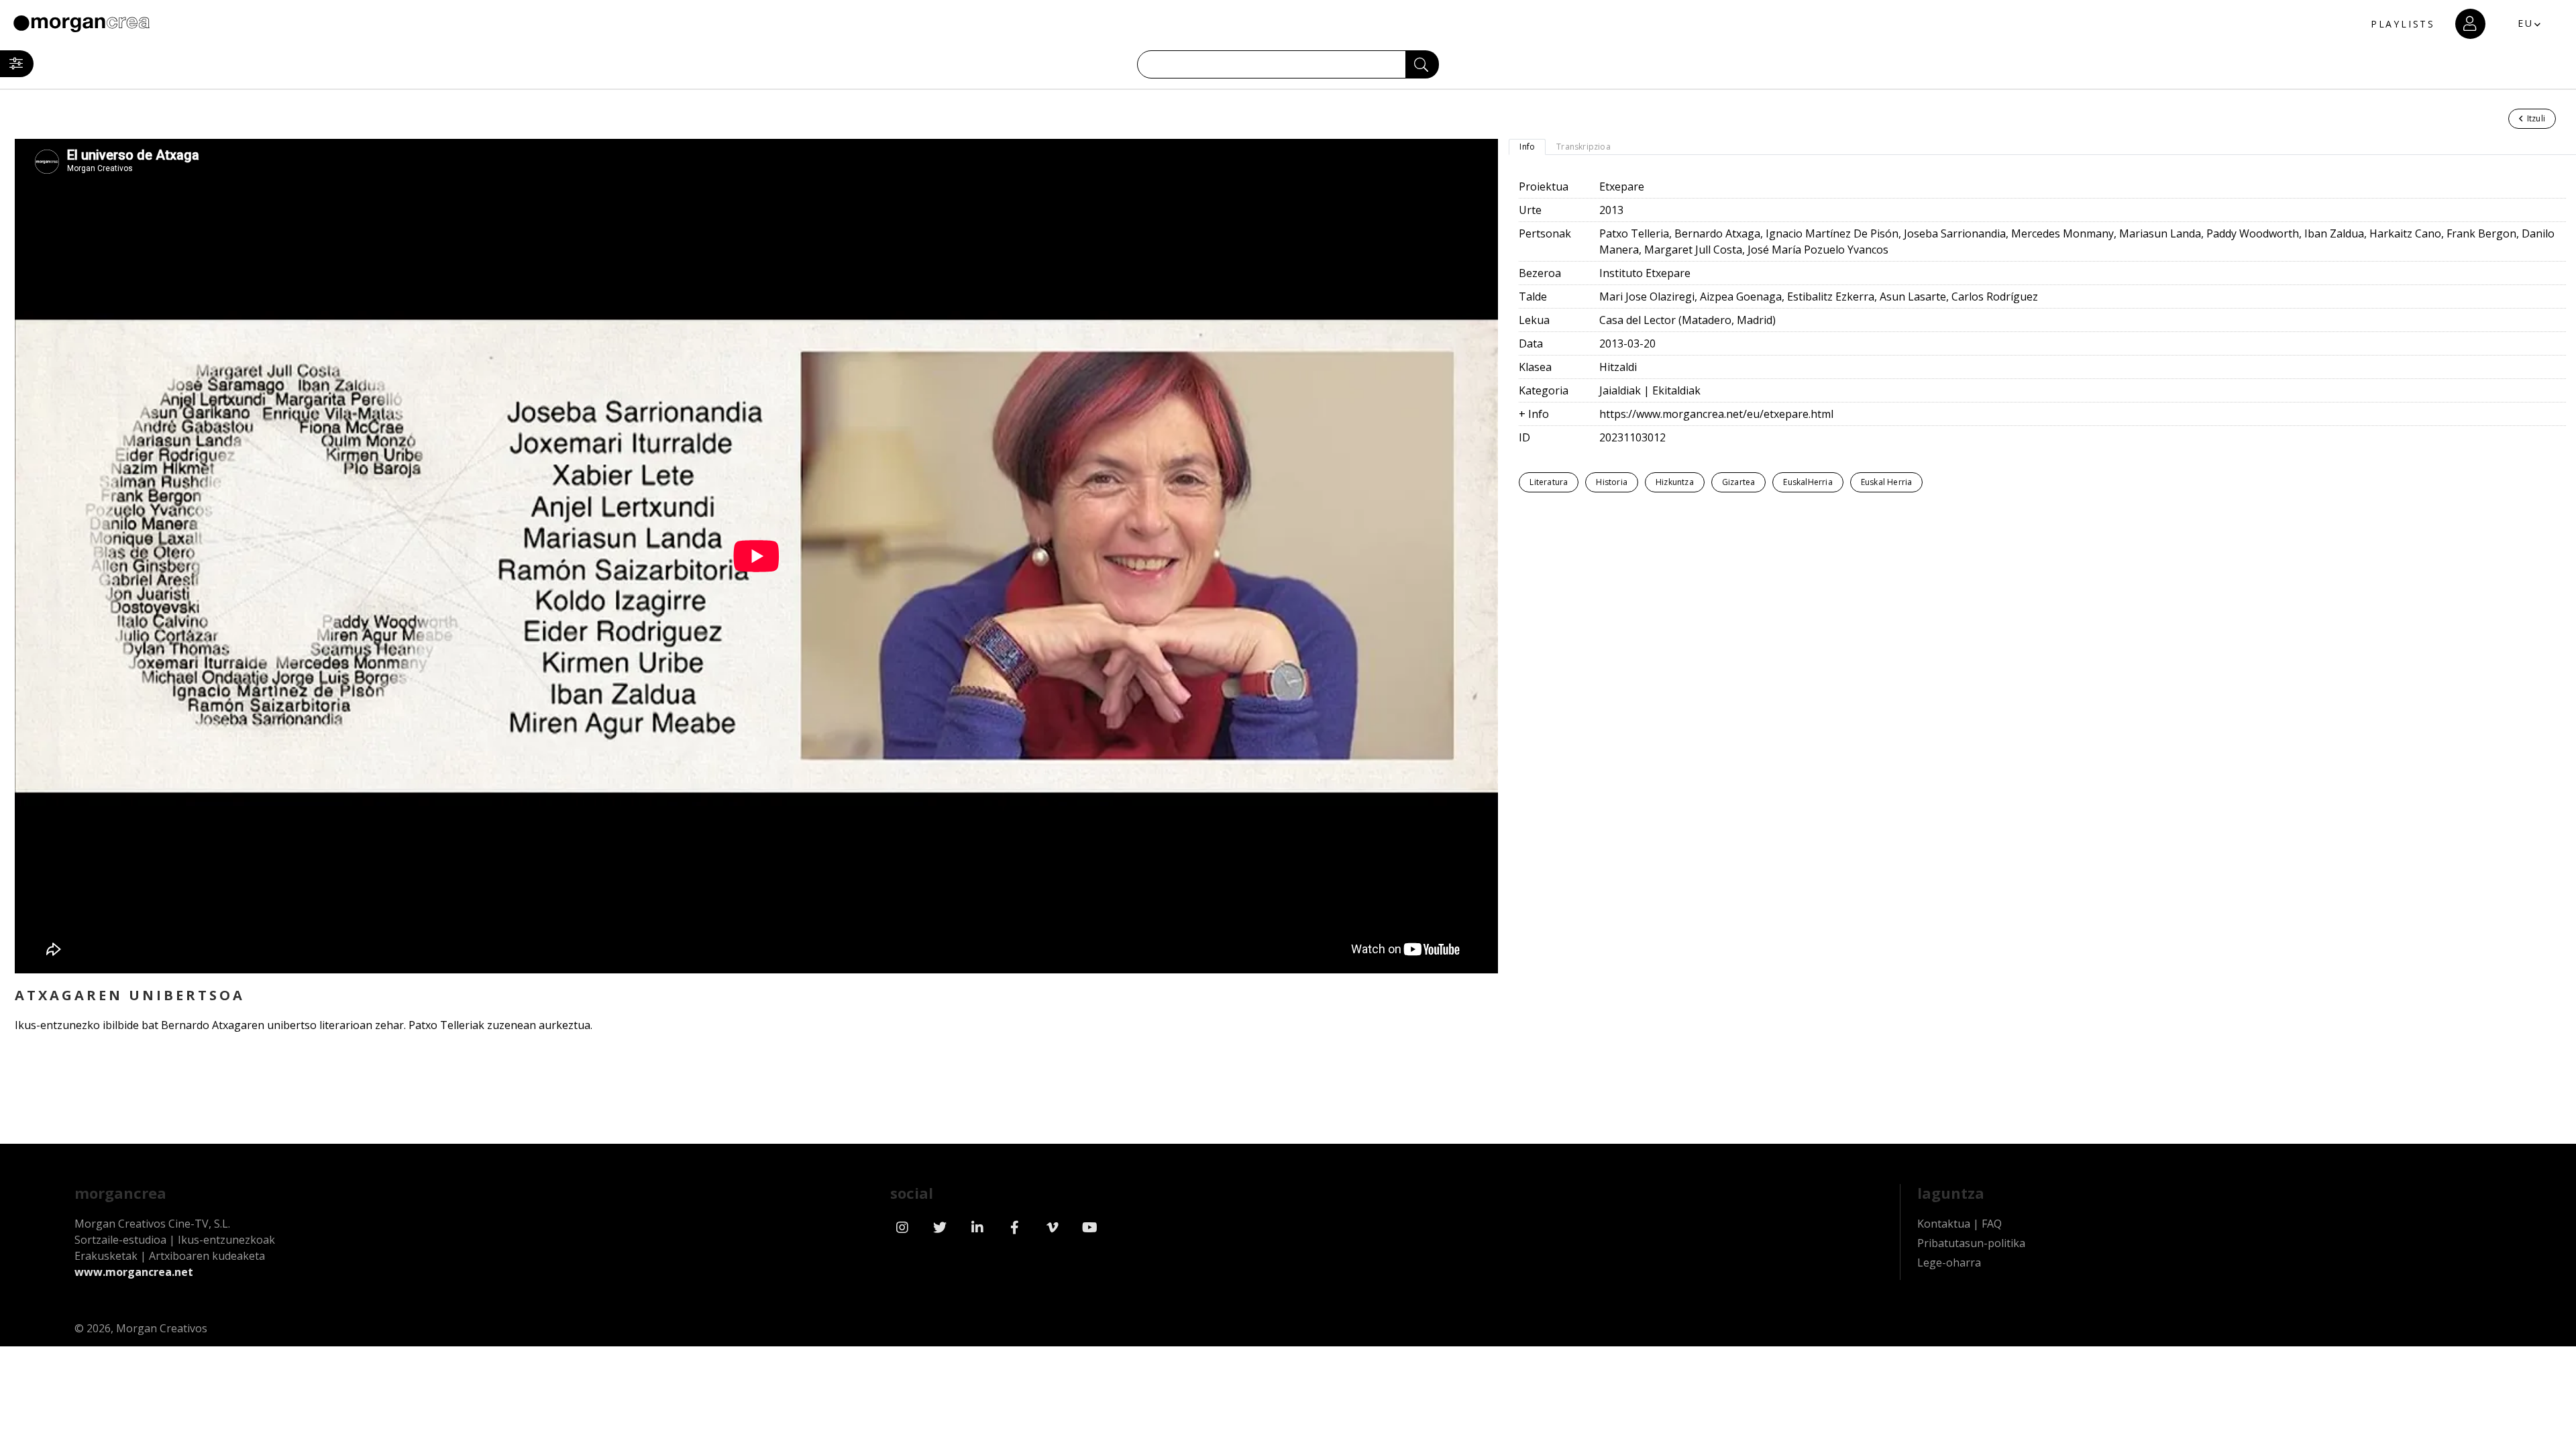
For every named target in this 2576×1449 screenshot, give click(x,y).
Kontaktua (1944, 1224)
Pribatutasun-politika (1971, 1243)
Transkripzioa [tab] (1584, 147)
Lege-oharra (1949, 1263)
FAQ (1992, 1224)
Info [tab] (1527, 147)
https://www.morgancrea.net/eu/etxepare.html (1716, 414)
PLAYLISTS (2403, 24)
